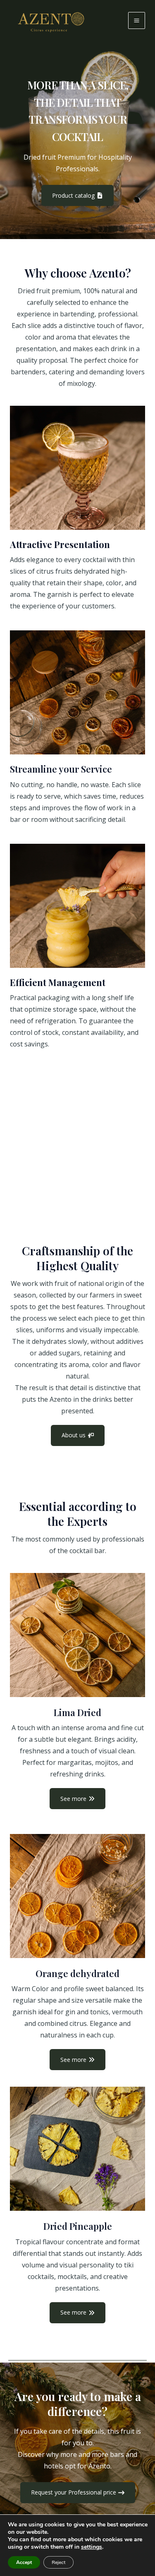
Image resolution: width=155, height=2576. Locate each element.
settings (92, 2547)
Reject (58, 2562)
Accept (24, 2562)
